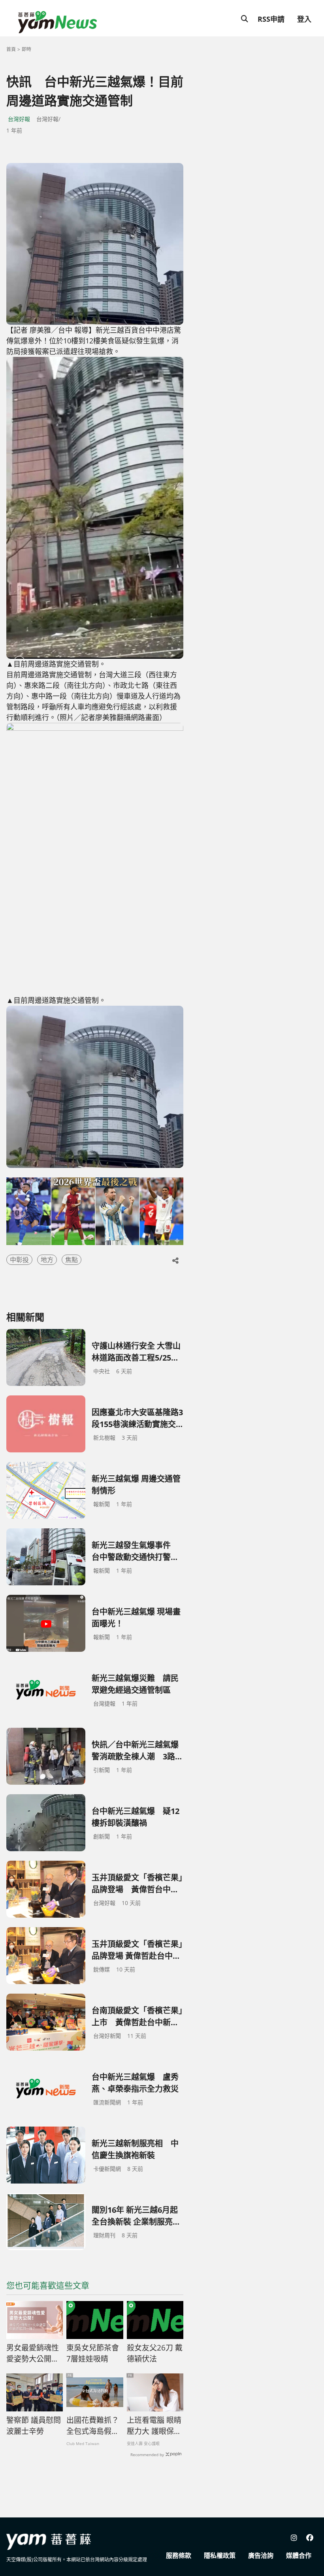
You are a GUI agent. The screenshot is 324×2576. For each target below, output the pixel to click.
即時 (26, 49)
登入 (304, 19)
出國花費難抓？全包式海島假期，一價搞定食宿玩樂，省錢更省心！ (93, 2426)
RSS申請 (271, 19)
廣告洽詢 (261, 2555)
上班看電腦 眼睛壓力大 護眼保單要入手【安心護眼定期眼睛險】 (154, 2426)
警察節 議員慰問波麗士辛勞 (34, 2426)
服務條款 (179, 2555)
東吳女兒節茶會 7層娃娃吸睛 (93, 2353)
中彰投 (19, 1260)
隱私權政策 (220, 2555)
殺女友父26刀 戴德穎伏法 (155, 2353)
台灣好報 (19, 119)
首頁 (11, 49)
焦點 (72, 1260)
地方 (47, 1260)
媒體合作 (299, 2555)
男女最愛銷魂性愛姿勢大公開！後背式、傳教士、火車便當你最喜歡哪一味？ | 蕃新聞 (33, 2354)
